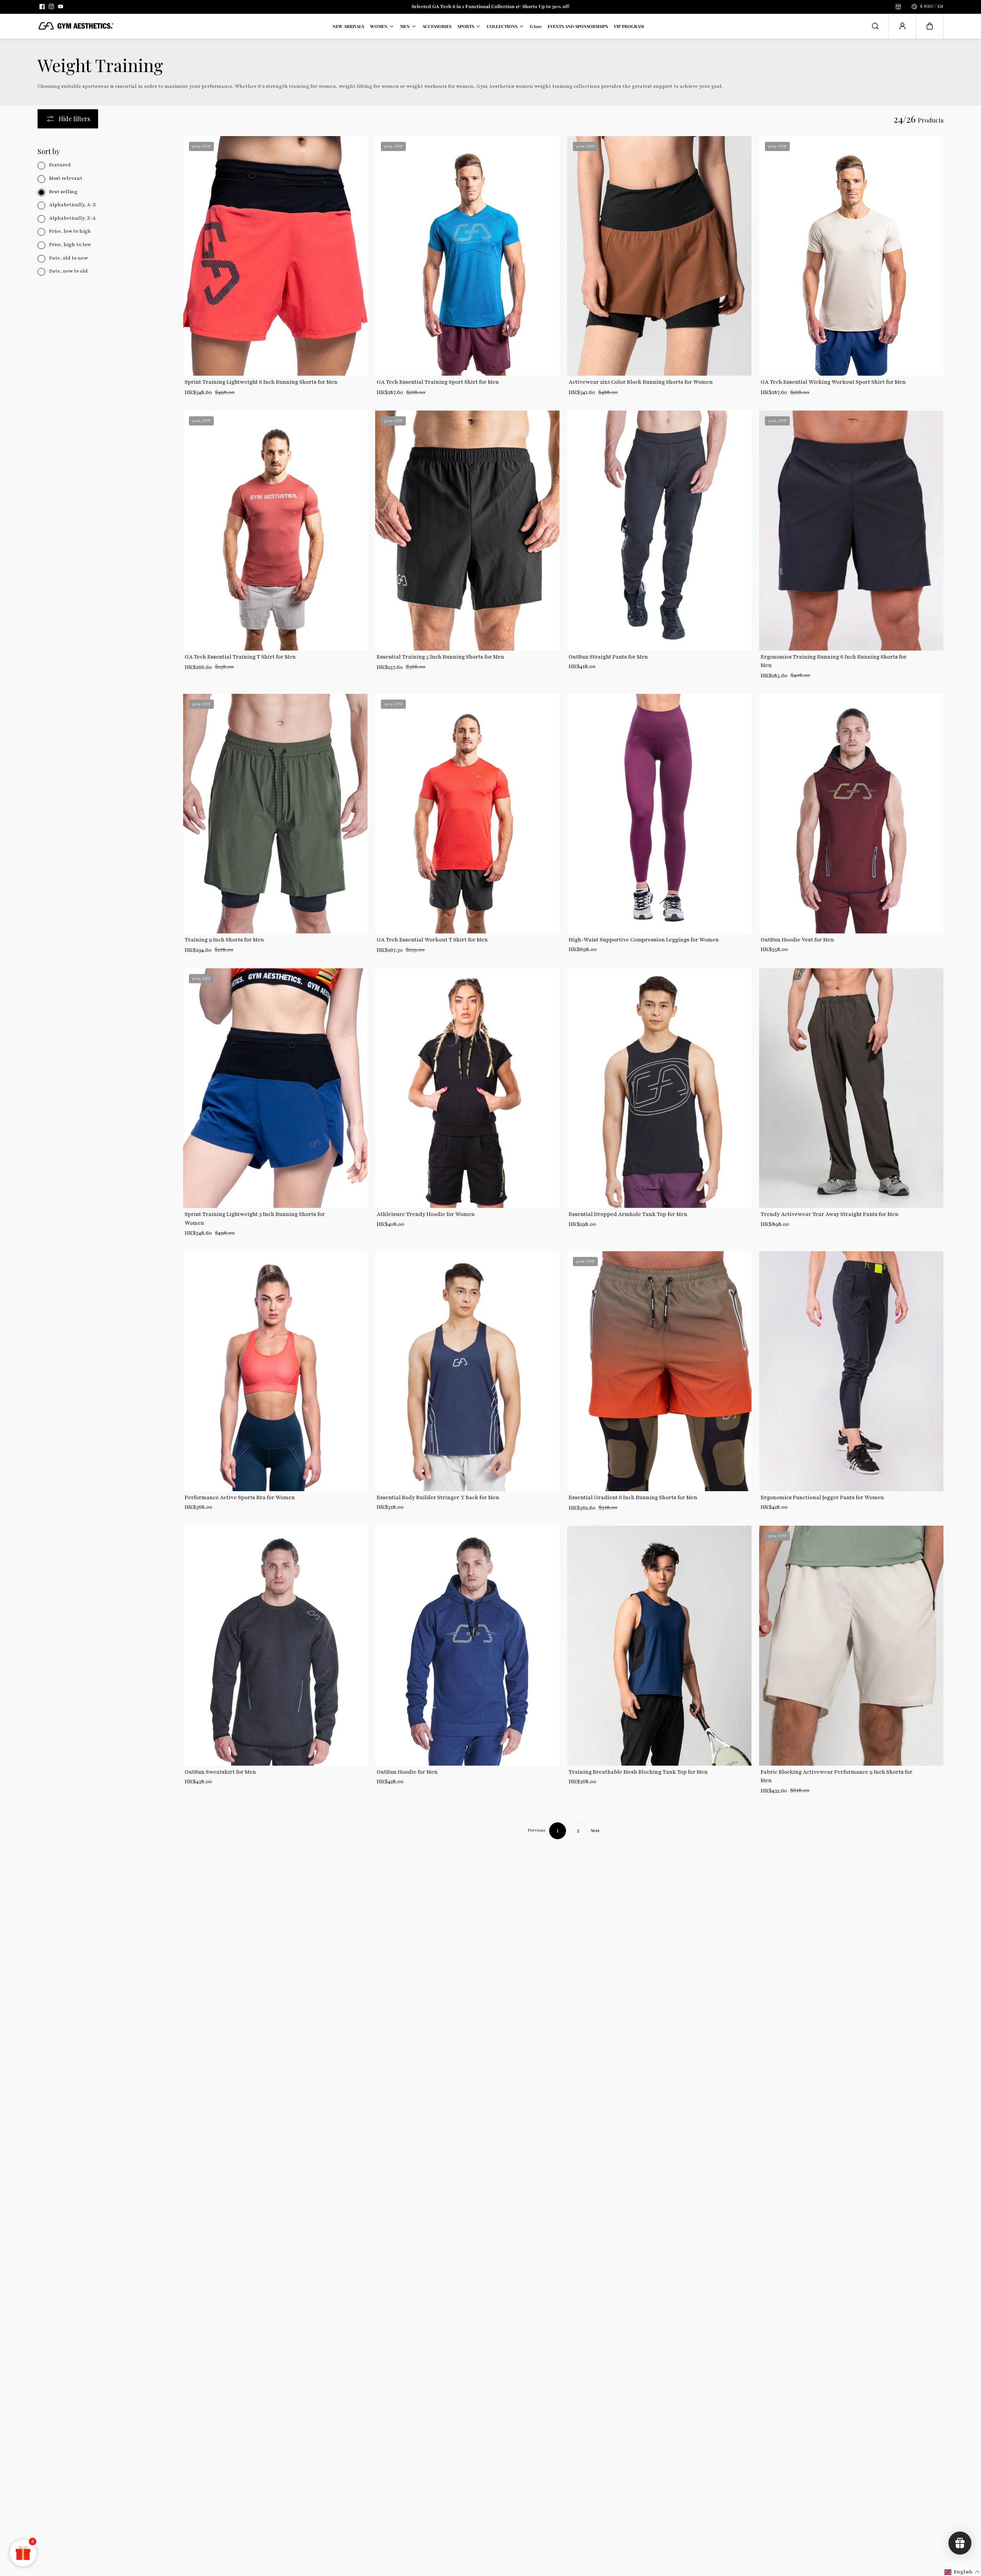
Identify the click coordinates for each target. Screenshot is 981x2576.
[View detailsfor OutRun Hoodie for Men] (467, 1645)
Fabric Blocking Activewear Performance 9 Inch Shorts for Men (837, 1776)
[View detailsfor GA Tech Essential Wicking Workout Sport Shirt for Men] (851, 256)
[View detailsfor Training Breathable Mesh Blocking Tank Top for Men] (659, 1645)
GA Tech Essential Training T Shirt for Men (240, 657)
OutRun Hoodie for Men (407, 1772)
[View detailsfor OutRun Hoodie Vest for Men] (851, 814)
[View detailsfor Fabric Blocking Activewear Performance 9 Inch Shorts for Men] (851, 1645)
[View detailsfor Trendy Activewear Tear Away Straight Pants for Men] (851, 1088)
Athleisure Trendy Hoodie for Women (426, 1214)
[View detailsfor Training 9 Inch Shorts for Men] (275, 814)
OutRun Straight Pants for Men (608, 657)
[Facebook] (42, 7)
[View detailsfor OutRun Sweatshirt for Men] (275, 1645)
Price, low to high (70, 232)
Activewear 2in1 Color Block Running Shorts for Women (641, 382)
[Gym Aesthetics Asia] (76, 26)
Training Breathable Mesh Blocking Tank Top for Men (638, 1772)
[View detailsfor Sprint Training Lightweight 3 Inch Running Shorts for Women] (275, 1088)
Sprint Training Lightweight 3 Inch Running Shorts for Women (255, 1218)
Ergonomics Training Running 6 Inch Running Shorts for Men (834, 661)
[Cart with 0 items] (930, 26)
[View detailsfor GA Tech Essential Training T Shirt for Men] (275, 530)
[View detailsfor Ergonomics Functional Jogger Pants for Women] (851, 1371)
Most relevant (66, 178)
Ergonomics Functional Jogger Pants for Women (822, 1497)
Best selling (63, 192)
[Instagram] (51, 7)
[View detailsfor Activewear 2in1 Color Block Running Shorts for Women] (659, 256)
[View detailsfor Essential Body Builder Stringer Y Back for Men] (467, 1371)
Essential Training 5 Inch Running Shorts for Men (440, 657)
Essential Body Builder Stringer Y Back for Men (438, 1497)
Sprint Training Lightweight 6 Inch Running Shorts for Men (261, 382)
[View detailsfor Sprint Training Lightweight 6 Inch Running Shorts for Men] (275, 256)
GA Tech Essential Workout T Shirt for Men (432, 940)
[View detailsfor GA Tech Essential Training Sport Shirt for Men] (467, 256)
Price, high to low (70, 245)
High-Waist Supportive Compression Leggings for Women (644, 940)
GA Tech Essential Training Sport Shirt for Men (438, 382)
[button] (930, 26)
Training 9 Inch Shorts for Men (224, 940)
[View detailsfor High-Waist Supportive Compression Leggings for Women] (659, 814)
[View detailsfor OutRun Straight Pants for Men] (659, 530)
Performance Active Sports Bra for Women (240, 1497)
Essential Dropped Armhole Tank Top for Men (628, 1214)
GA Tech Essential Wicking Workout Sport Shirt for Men (833, 382)
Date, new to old (68, 271)
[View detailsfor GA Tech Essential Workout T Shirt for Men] (467, 814)
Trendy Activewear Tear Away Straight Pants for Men (830, 1214)
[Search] (875, 26)
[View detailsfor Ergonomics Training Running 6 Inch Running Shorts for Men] (851, 530)
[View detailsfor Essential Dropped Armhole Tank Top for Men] (659, 1088)
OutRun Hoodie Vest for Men (797, 940)
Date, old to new (68, 258)
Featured (60, 165)
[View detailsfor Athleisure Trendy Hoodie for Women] (467, 1088)
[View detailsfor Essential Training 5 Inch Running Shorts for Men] (467, 530)
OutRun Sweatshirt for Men (220, 1772)
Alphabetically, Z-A (72, 218)
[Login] (902, 26)
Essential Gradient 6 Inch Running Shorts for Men (633, 1497)
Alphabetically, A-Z (72, 205)
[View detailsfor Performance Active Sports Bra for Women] (275, 1371)
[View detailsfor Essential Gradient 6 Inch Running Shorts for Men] (659, 1371)
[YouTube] (61, 7)
